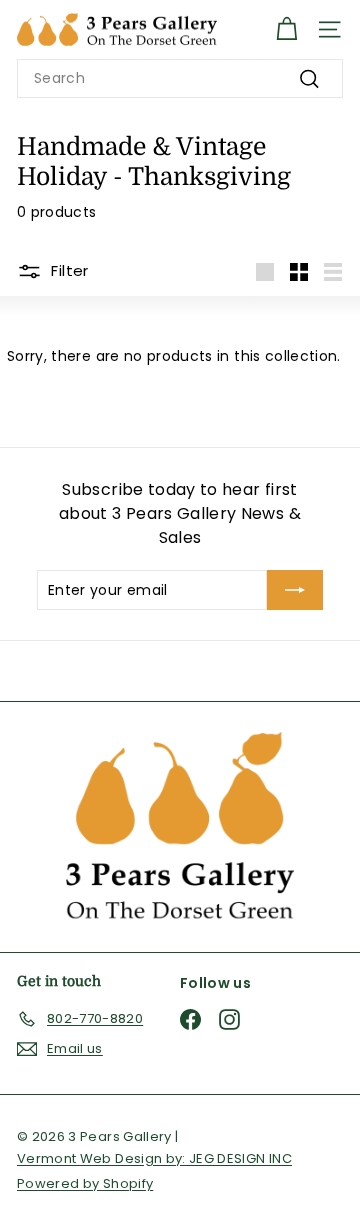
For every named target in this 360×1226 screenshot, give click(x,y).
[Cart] (286, 29)
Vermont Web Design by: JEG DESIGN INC (154, 1158)
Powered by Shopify (85, 1183)
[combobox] (180, 78)
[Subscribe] (295, 590)
